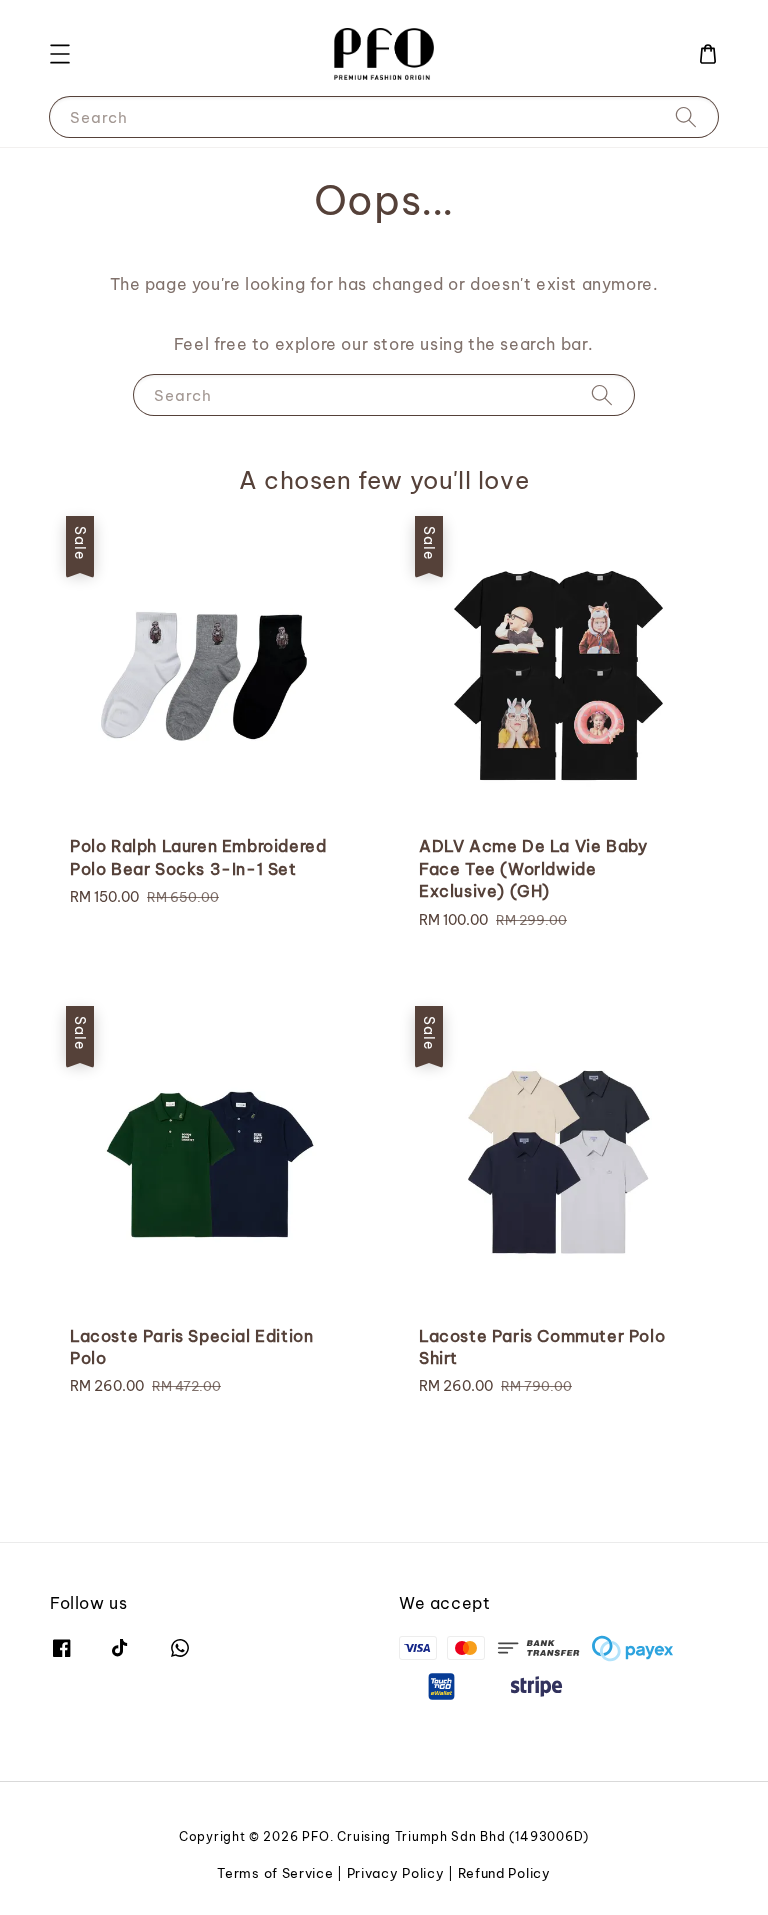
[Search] (686, 116)
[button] (60, 54)
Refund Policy (504, 1873)
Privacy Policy (396, 1873)
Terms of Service (275, 1873)
